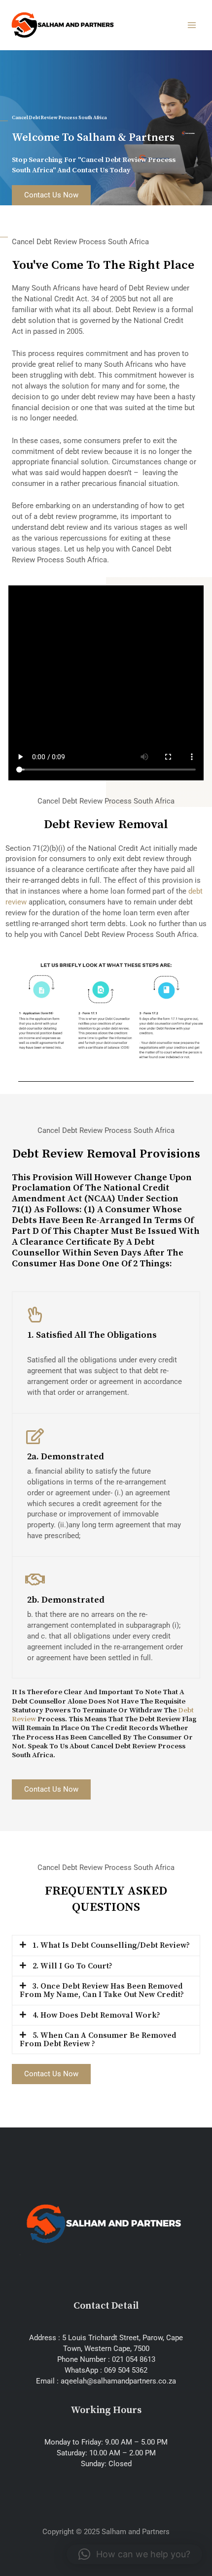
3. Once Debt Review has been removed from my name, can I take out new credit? (102, 1990)
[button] (106, 1946)
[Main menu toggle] (192, 25)
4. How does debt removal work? (96, 2015)
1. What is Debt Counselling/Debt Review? (111, 1945)
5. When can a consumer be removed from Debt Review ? (98, 2040)
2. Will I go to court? (72, 1966)
